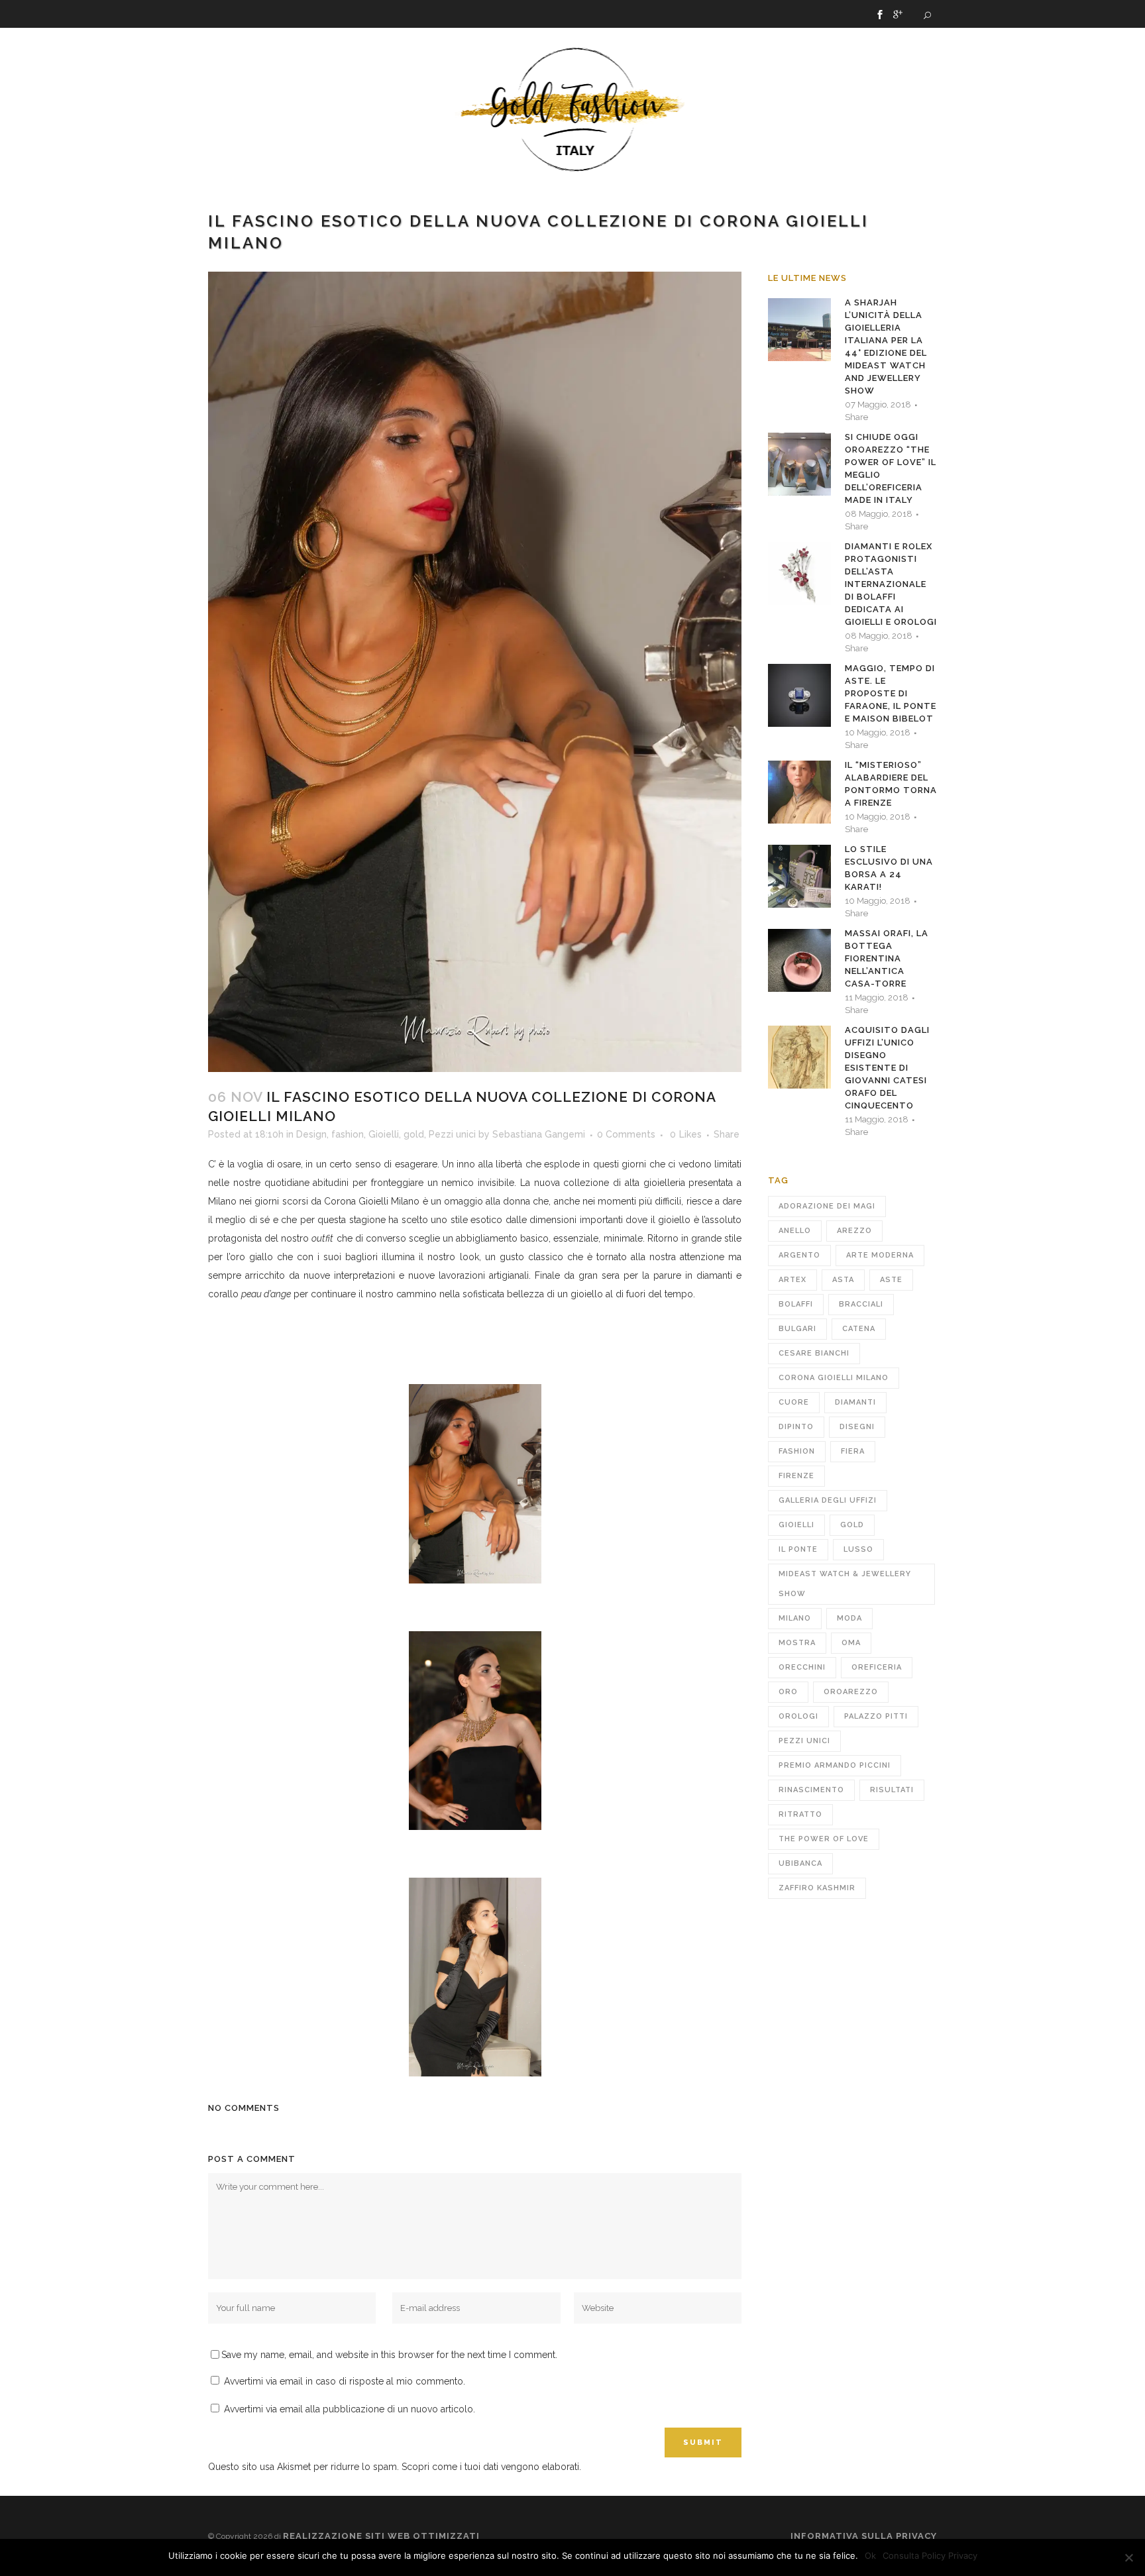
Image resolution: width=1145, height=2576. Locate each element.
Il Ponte (798, 1549)
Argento (799, 1255)
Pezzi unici (452, 1134)
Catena (859, 1329)
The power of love (824, 1839)
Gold (852, 1525)
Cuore (794, 1402)
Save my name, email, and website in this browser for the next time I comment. (389, 2355)
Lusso (858, 1549)
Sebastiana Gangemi (539, 1134)
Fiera (853, 1451)
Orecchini (802, 1667)
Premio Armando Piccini (835, 1765)
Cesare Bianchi (814, 1353)
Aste (891, 1280)
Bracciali (861, 1304)
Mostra (797, 1643)
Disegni (857, 1427)
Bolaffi (796, 1304)
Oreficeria (877, 1667)
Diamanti (855, 1402)
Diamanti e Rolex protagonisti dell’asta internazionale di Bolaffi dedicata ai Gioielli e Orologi (891, 584)
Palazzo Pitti (876, 1716)
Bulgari (797, 1329)
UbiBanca (800, 1863)
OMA (851, 1643)
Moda (849, 1618)
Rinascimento (811, 1790)
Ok (870, 2555)
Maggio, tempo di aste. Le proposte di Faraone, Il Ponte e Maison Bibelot (891, 693)
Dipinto (796, 1427)
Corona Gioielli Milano (372, 1201)
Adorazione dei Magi (827, 1206)
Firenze (796, 1476)
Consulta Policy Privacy (930, 2555)
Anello (795, 1231)
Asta (843, 1280)
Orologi (798, 1716)
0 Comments (626, 1134)
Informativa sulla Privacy (864, 2536)
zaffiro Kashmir (817, 1888)
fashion (348, 1134)
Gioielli (384, 1134)
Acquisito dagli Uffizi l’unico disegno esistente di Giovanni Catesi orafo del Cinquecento (887, 1068)
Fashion (797, 1451)
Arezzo (854, 1231)
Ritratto (800, 1814)
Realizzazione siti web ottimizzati (381, 2536)
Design (311, 1134)
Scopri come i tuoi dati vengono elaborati (490, 2467)
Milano (795, 1618)
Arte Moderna (880, 1255)
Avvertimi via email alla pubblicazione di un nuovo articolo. (350, 2409)
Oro (788, 1692)
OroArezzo (851, 1692)
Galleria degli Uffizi (828, 1500)
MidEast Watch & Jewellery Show (845, 1584)
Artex (792, 1280)
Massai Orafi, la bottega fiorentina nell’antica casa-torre (887, 958)
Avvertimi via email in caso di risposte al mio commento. (345, 2381)
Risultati (892, 1790)
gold (414, 1134)
